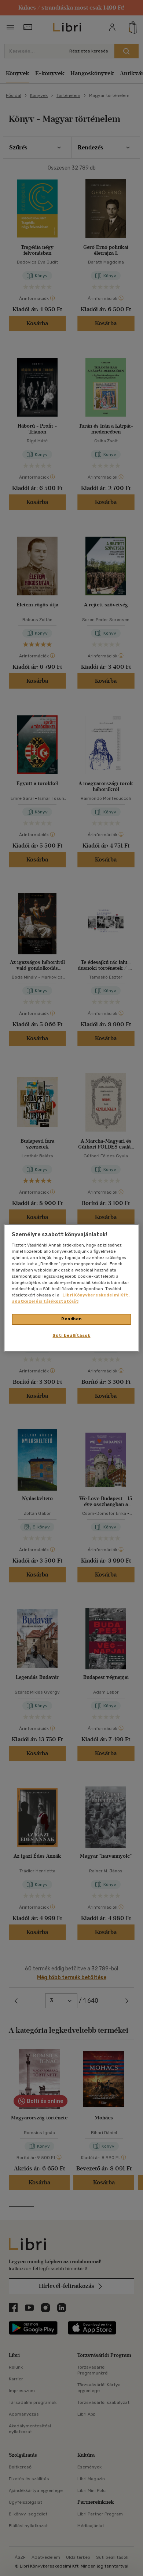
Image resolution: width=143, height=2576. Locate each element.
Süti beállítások (71, 1335)
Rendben (71, 1319)
